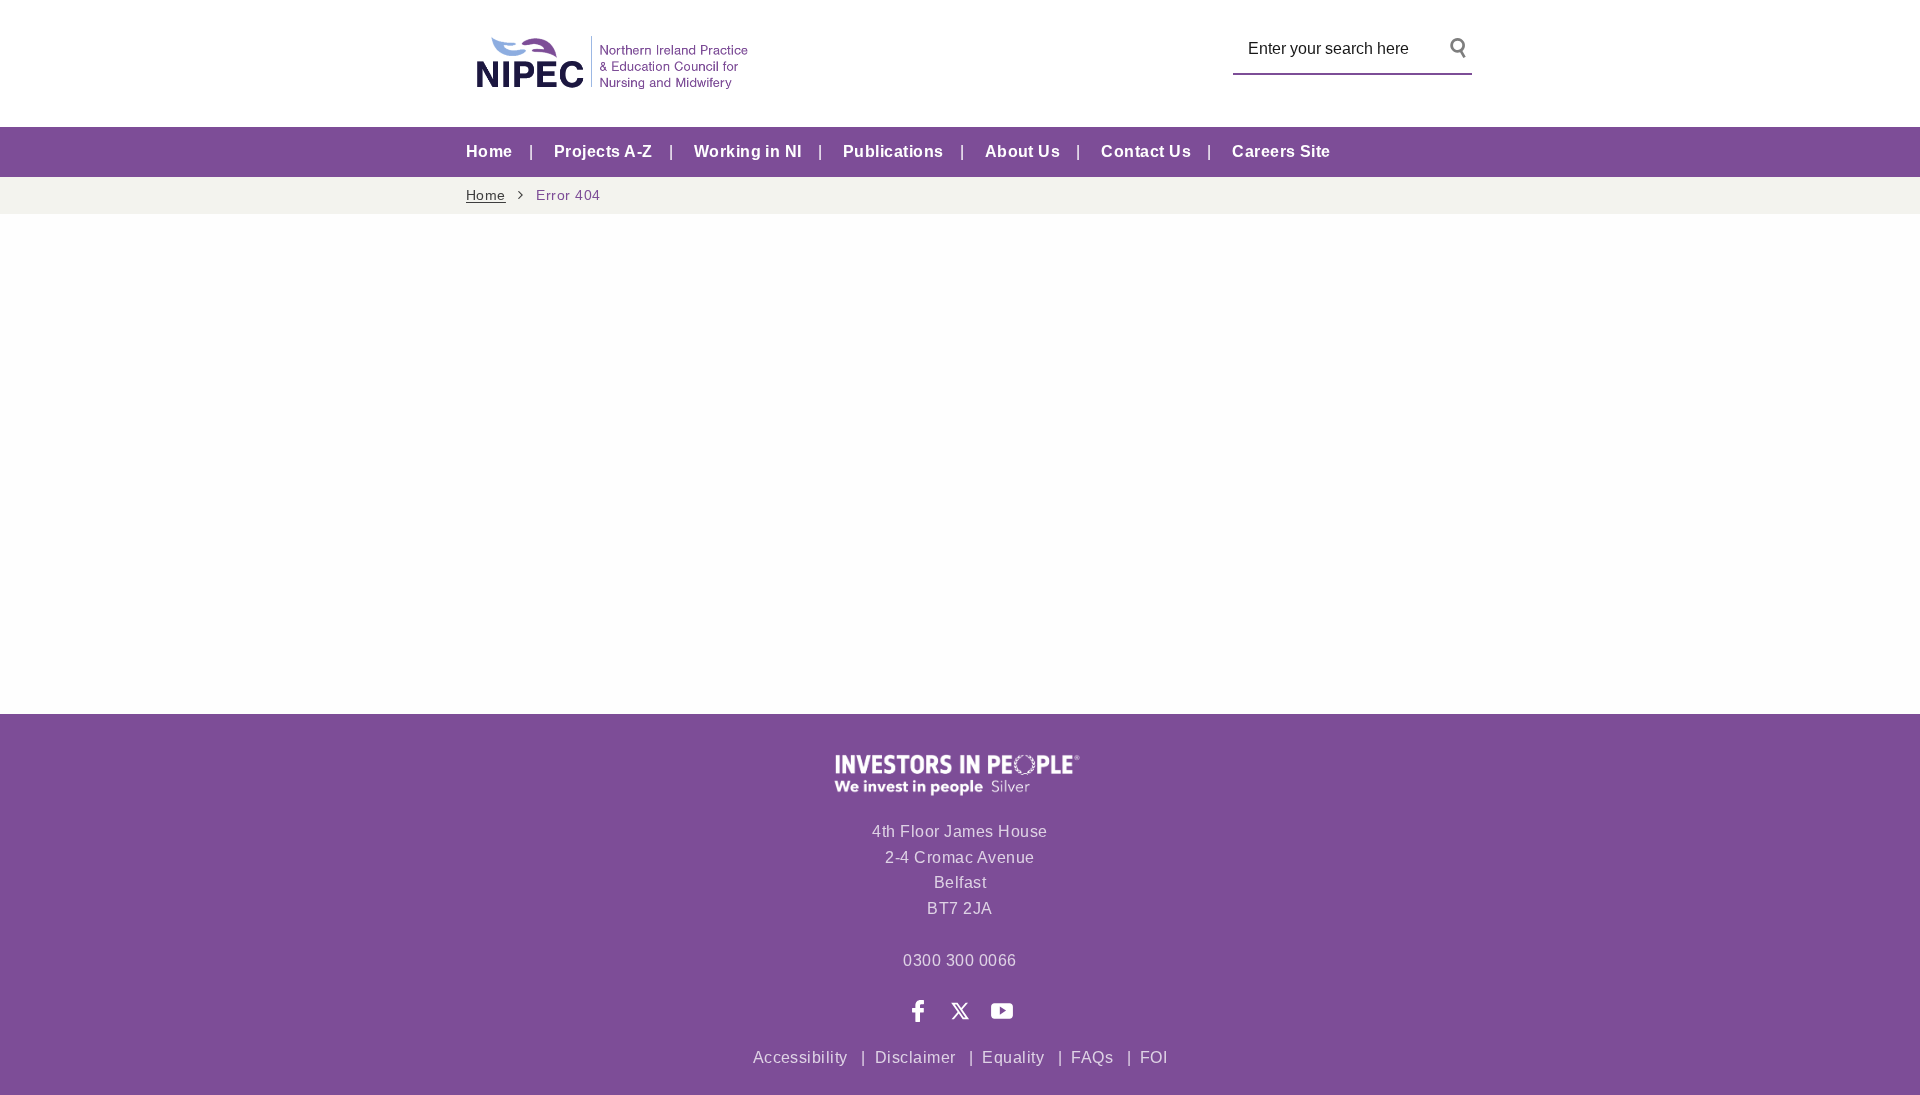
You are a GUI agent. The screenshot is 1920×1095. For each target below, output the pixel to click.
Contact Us (1146, 151)
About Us (1023, 151)
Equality (1013, 1057)
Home (489, 151)
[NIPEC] (608, 63)
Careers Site (1281, 151)
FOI (1153, 1057)
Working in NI (748, 151)
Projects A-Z (603, 151)
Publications (893, 151)
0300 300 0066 (959, 960)
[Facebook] (918, 1015)
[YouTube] (1002, 1015)
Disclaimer (915, 1057)
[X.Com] (960, 1015)
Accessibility (800, 1057)
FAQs (1094, 1057)
